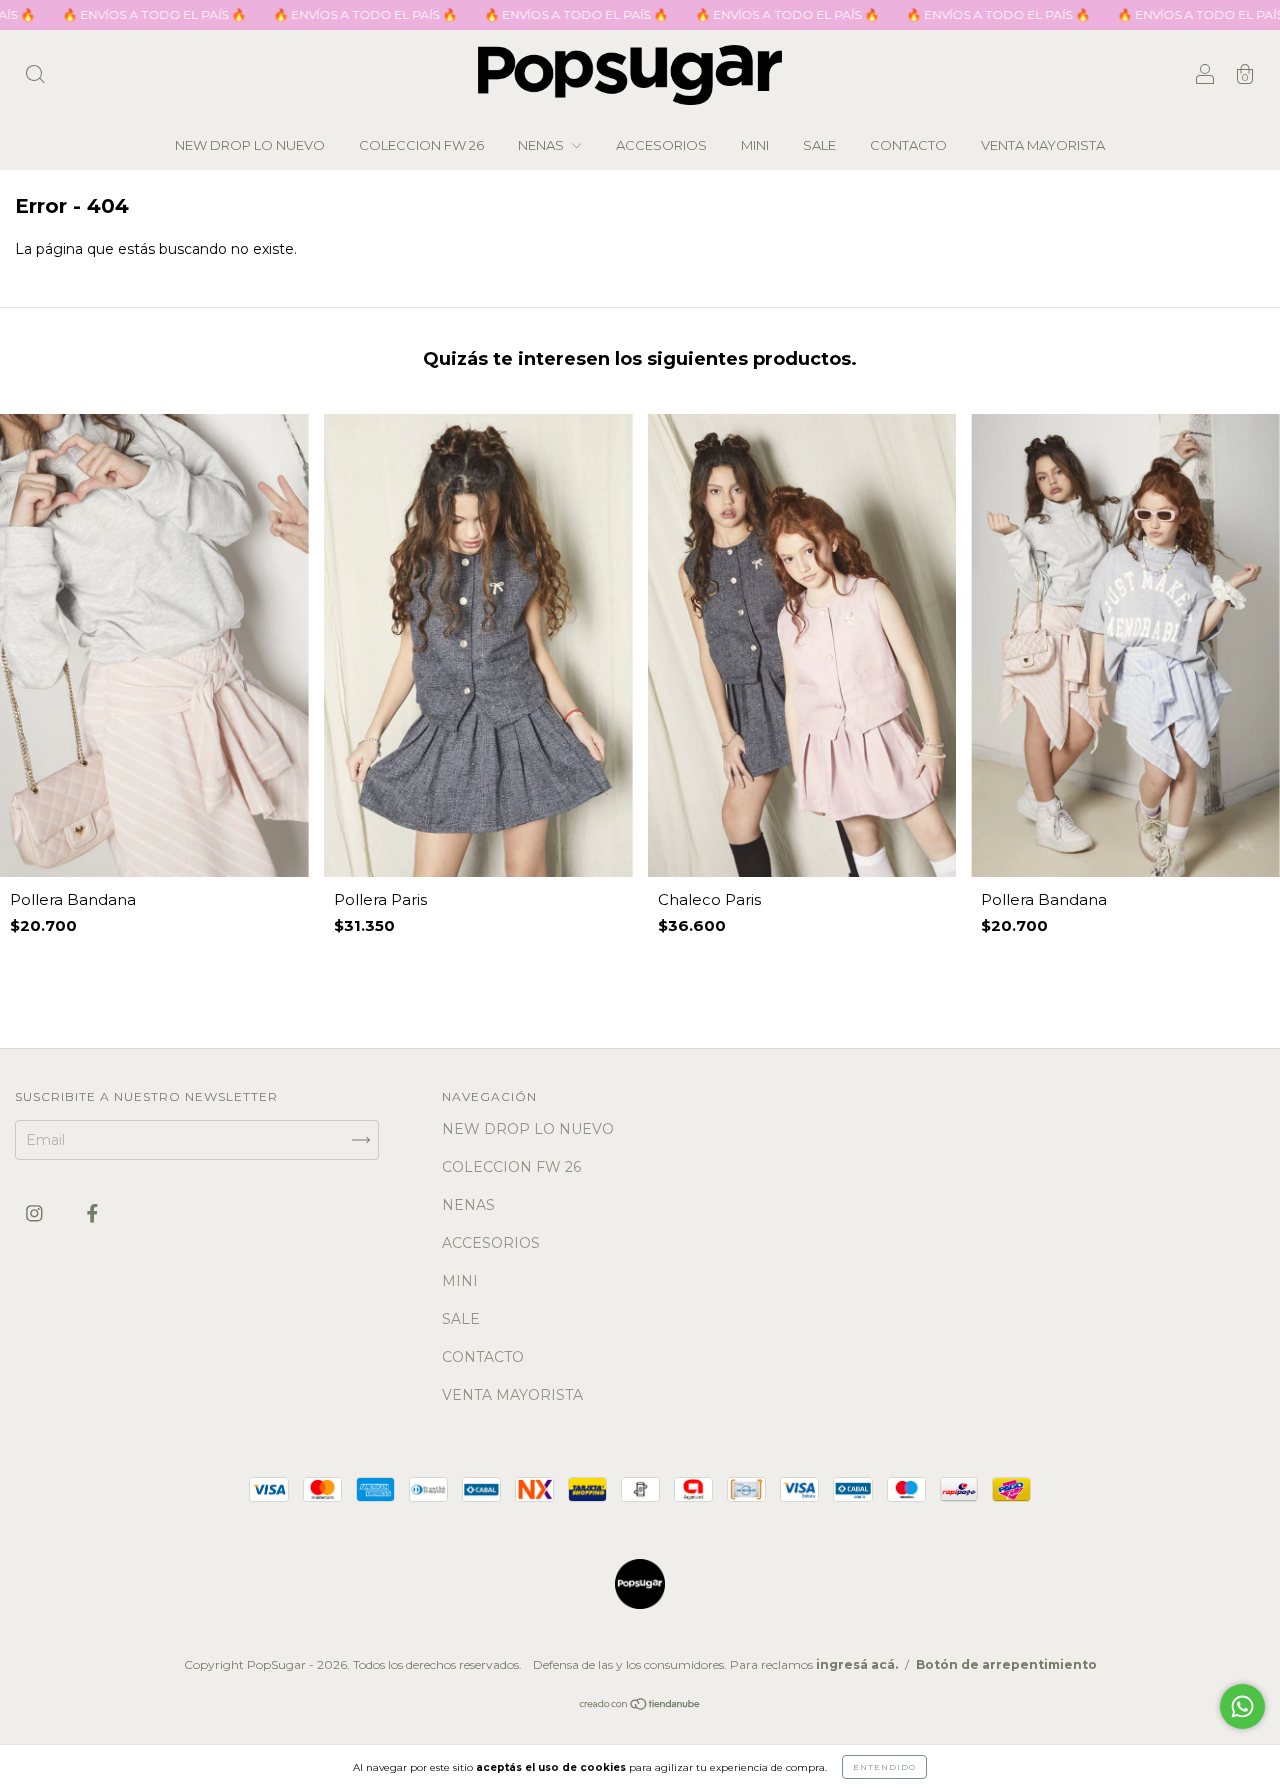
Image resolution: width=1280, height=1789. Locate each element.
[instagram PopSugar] (36, 1214)
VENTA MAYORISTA (1043, 145)
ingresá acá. (857, 1664)
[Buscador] (35, 77)
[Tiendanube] (640, 1705)
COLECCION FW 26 (421, 145)
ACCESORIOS (661, 145)
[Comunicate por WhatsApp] (1242, 1706)
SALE (819, 145)
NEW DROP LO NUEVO (250, 145)
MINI (755, 145)
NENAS (542, 145)
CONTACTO (908, 145)
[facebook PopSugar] (92, 1214)
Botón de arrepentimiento (1006, 1664)
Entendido (884, 1767)
